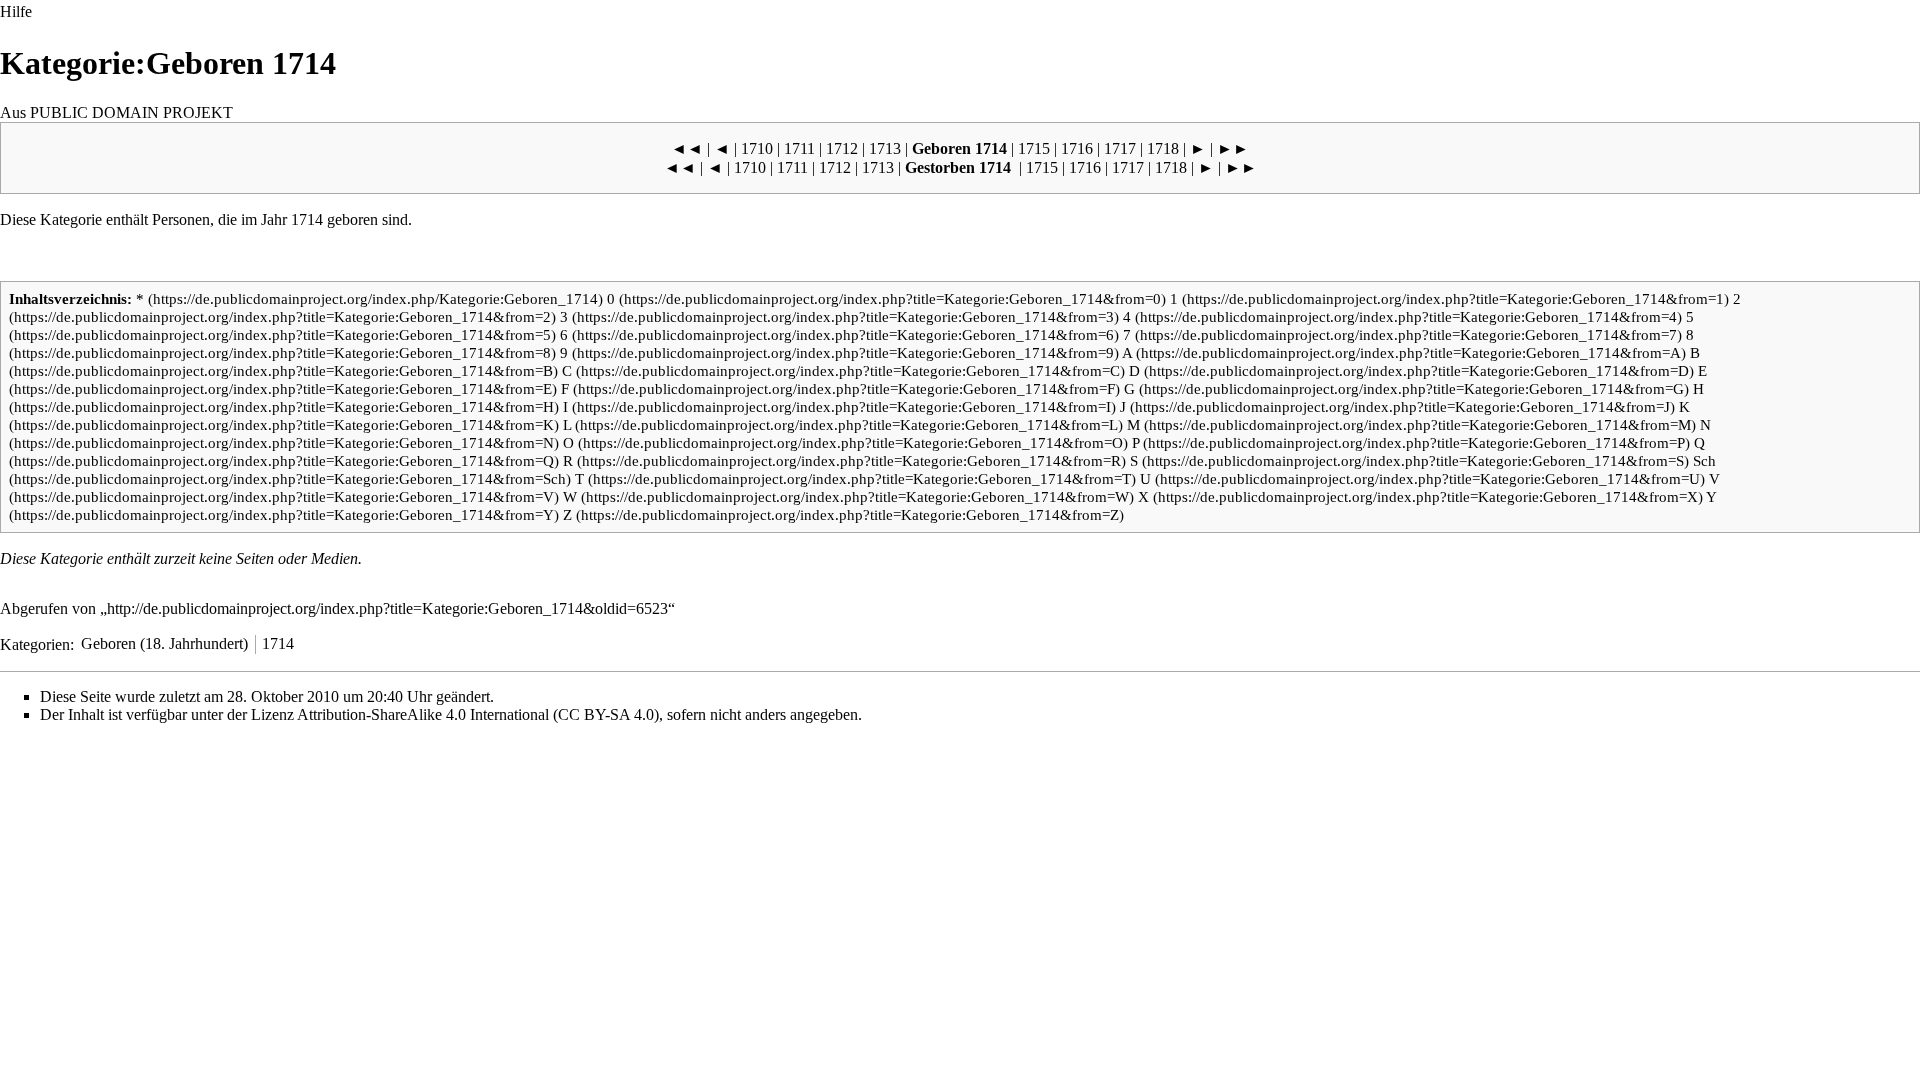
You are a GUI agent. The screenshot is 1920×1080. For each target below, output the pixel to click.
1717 (1120, 148)
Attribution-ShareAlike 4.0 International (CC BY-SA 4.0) (478, 714)
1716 (1077, 148)
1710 (757, 148)
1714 (307, 219)
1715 (1034, 148)
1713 (885, 148)
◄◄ (687, 148)
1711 (799, 148)
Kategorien (35, 643)
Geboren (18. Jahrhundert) (164, 643)
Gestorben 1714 (958, 167)
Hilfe (16, 11)
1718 (1163, 148)
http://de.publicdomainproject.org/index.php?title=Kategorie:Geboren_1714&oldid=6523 (387, 608)
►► (1233, 148)
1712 (842, 148)
